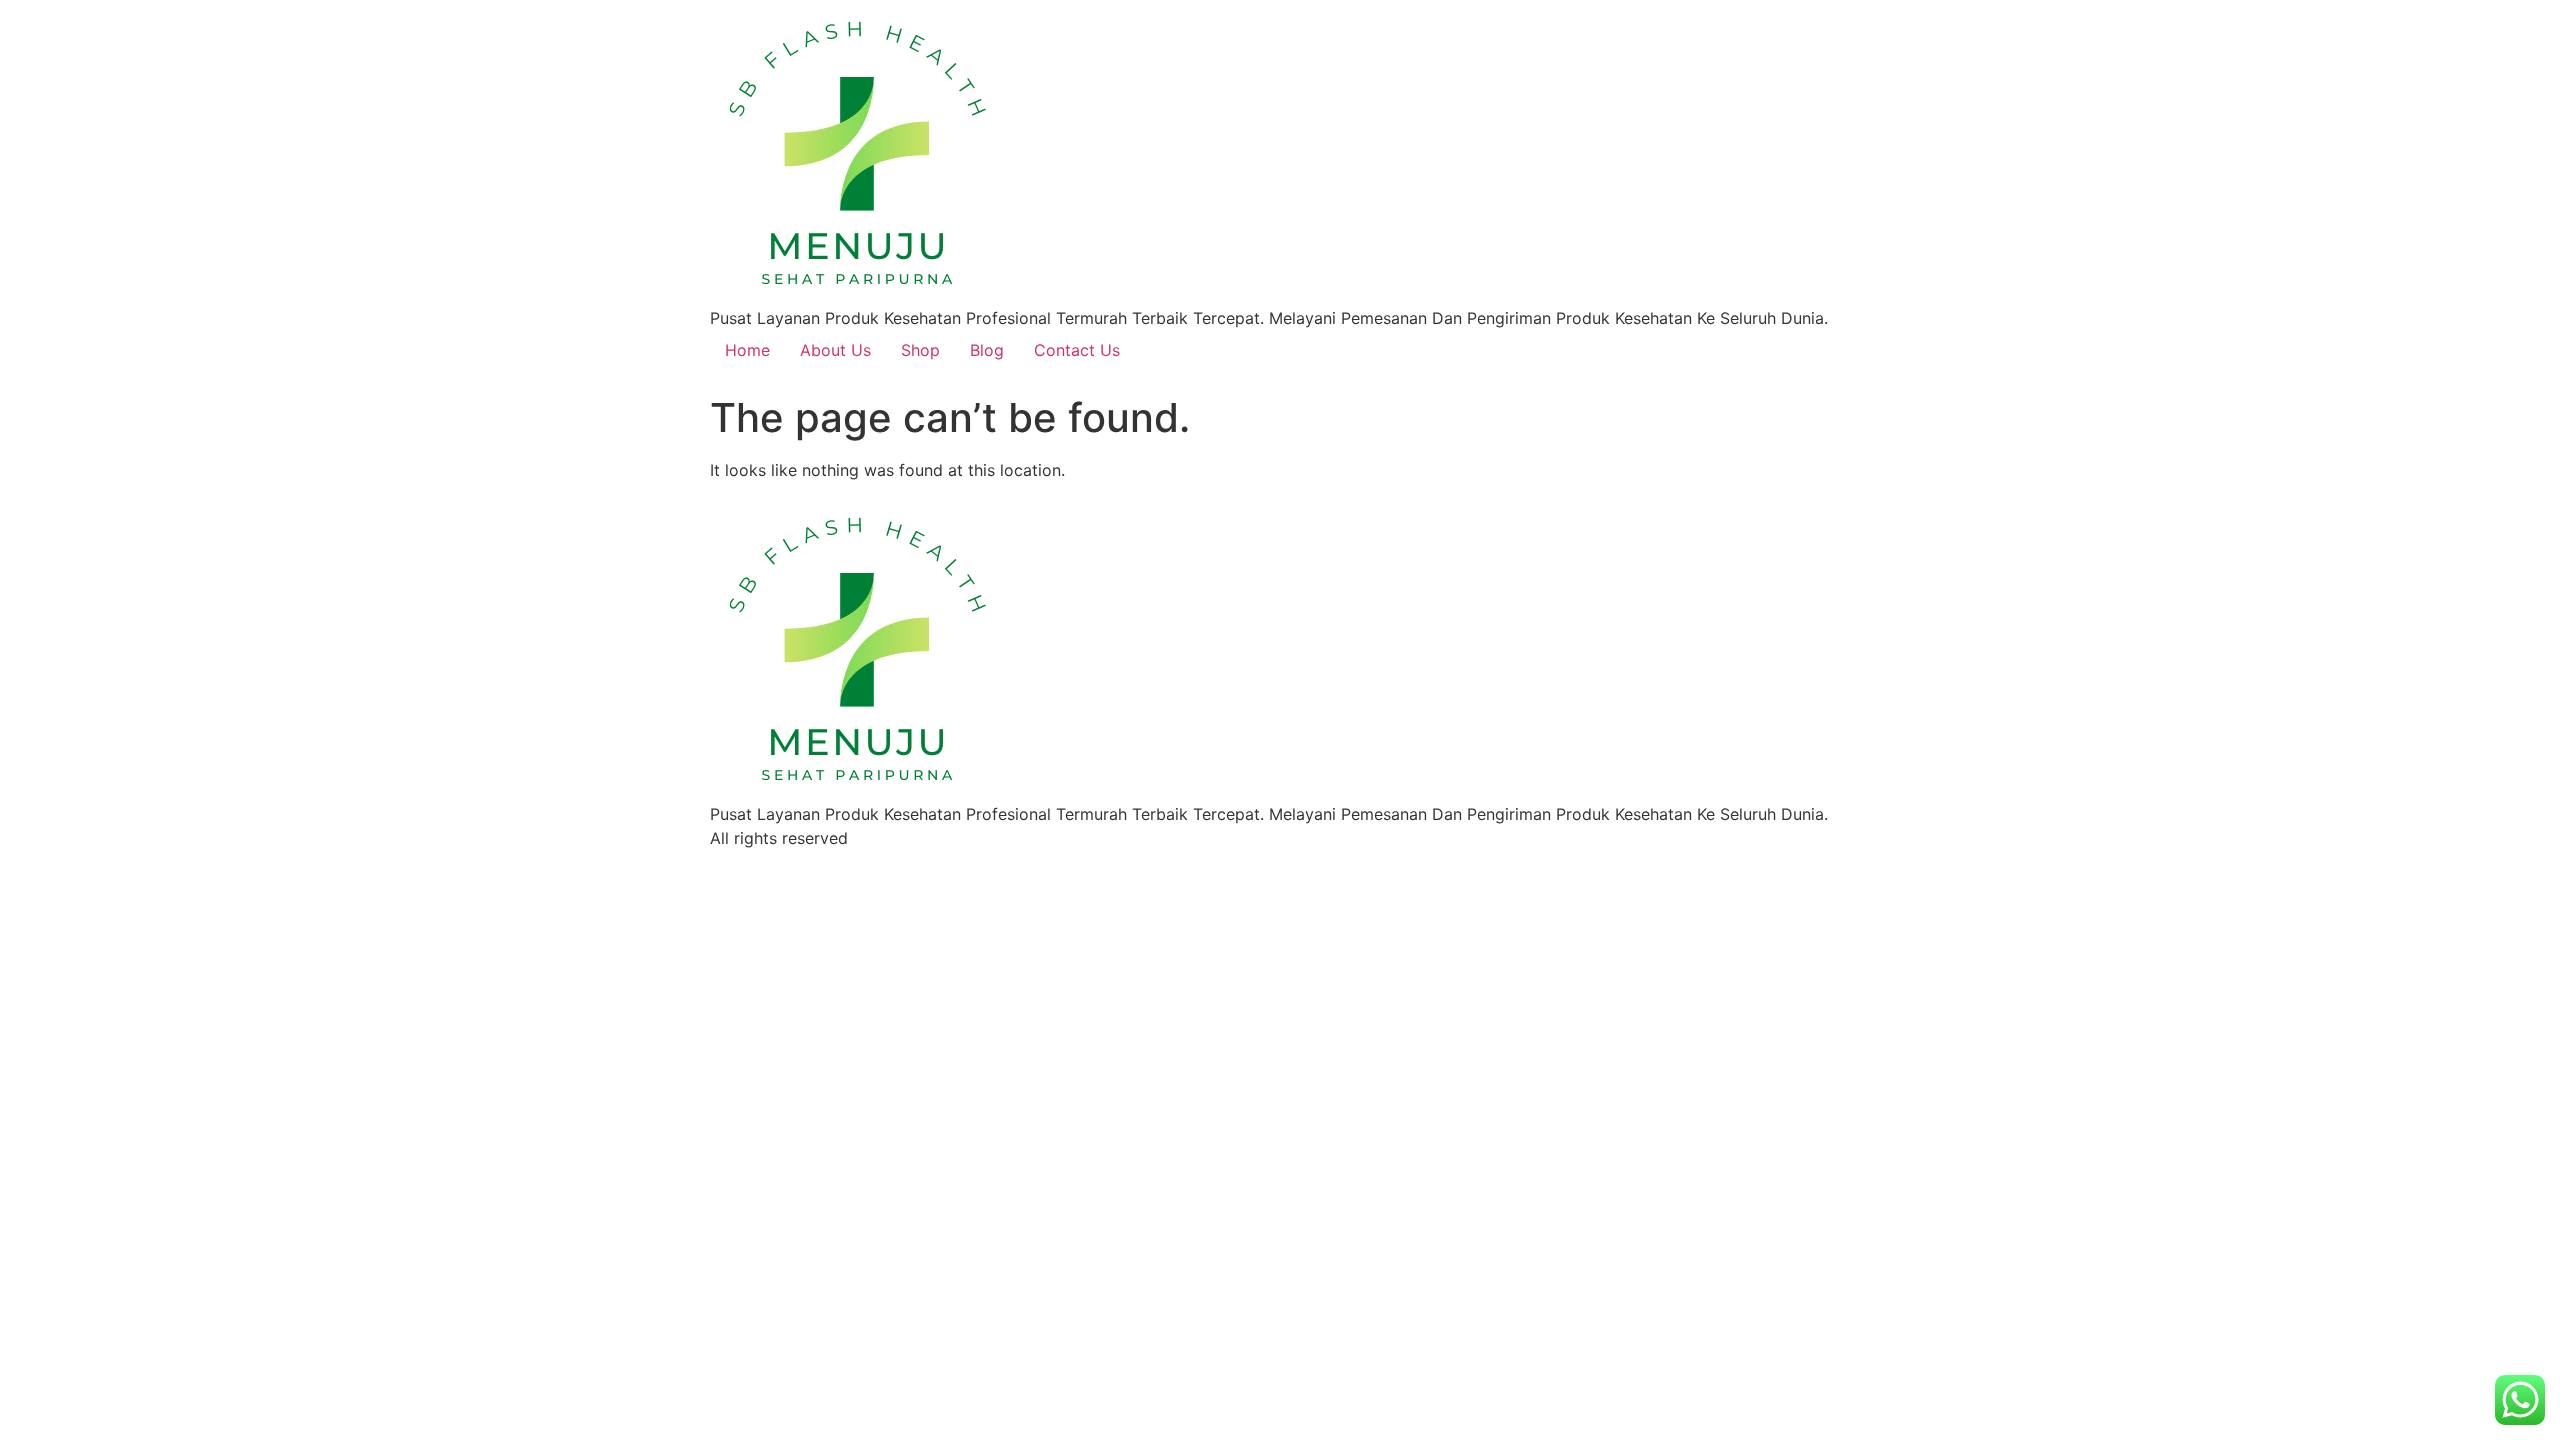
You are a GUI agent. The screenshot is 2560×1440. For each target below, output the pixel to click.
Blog (987, 350)
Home (747, 350)
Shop (920, 350)
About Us (835, 350)
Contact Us (1077, 350)
